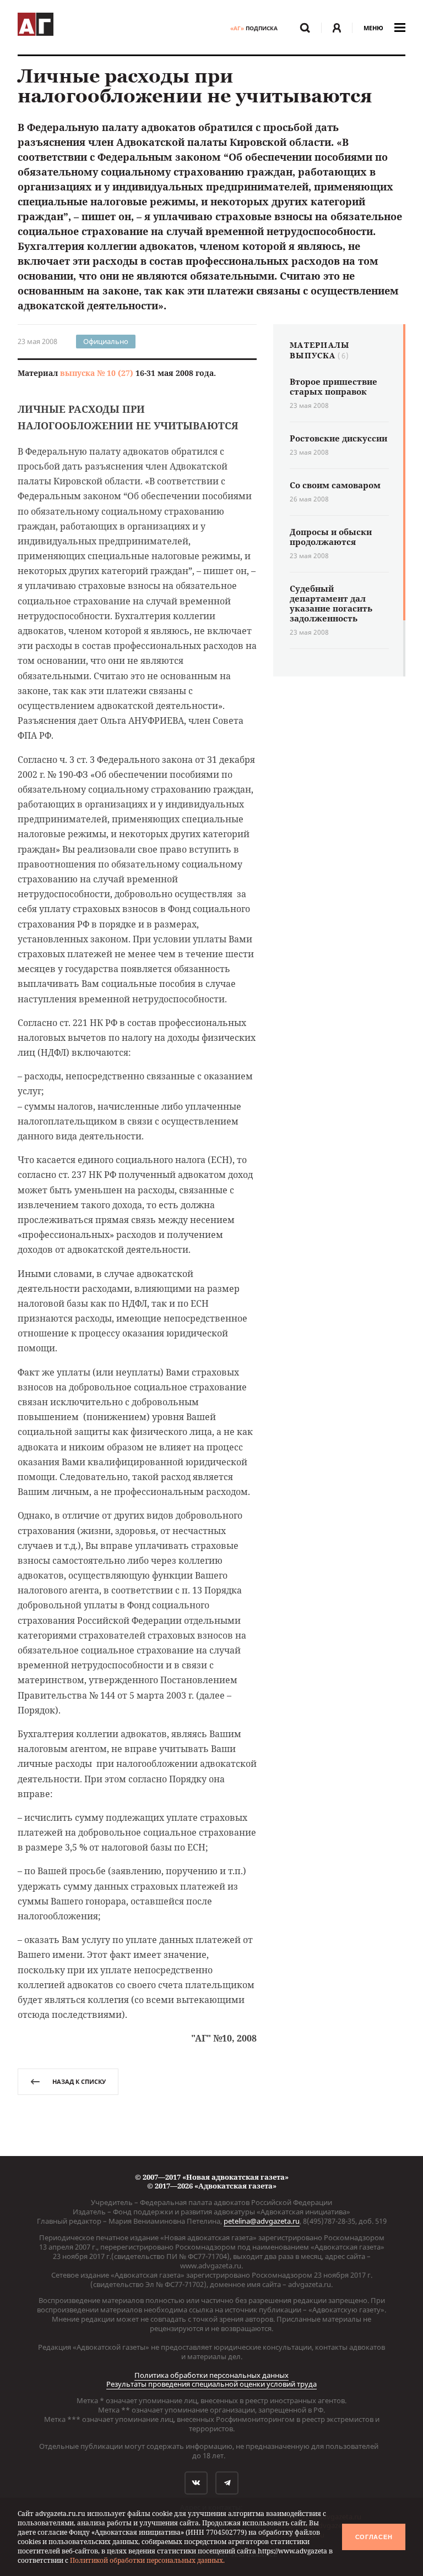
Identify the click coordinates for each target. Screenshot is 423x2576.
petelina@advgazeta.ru (262, 2221)
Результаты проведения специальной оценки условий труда (211, 2384)
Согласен (374, 2537)
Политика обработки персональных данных (211, 2375)
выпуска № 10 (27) (97, 373)
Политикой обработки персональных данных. (147, 2560)
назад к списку (79, 2081)
